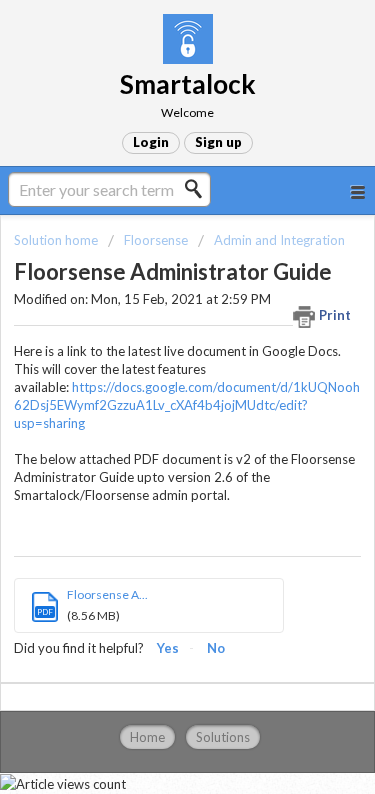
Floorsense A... (107, 594)
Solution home (57, 240)
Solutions (223, 737)
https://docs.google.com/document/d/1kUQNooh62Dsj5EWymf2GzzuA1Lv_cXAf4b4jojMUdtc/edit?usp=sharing (187, 405)
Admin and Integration (279, 240)
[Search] (199, 189)
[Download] (151, 378)
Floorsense (156, 240)
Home (147, 737)
